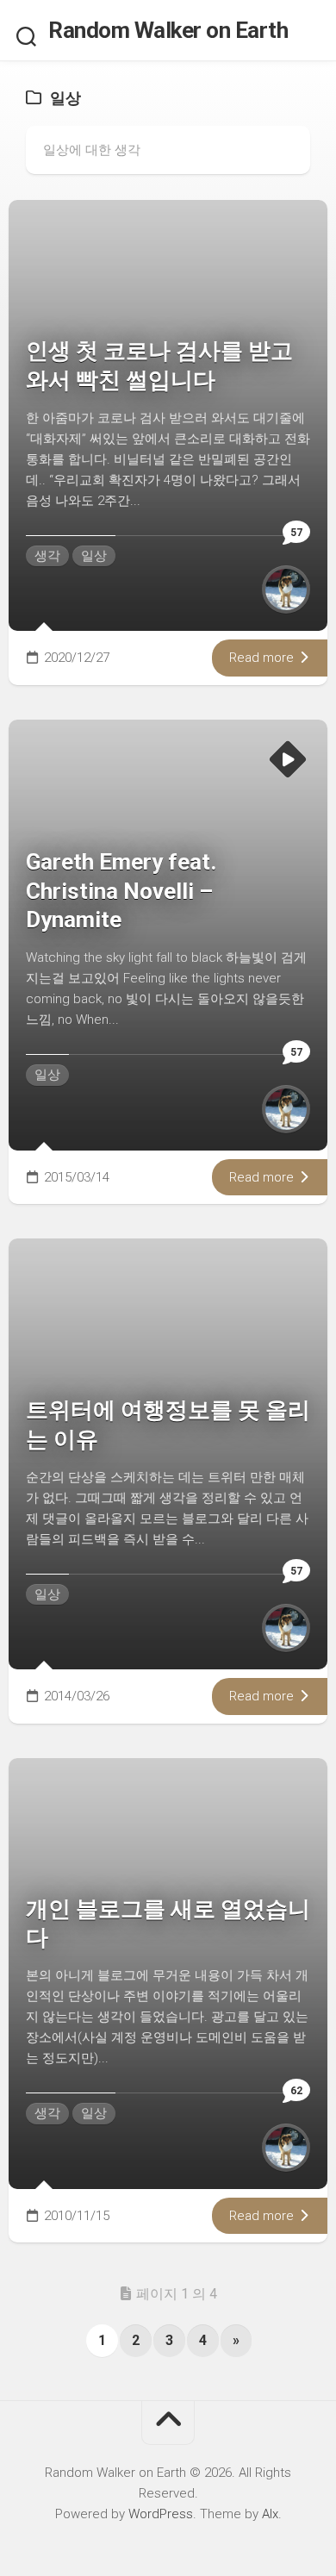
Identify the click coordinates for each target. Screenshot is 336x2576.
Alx (270, 2514)
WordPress (161, 2514)
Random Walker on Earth (168, 30)
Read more (263, 658)
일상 (94, 556)
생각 (47, 556)
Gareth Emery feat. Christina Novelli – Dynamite (121, 891)
